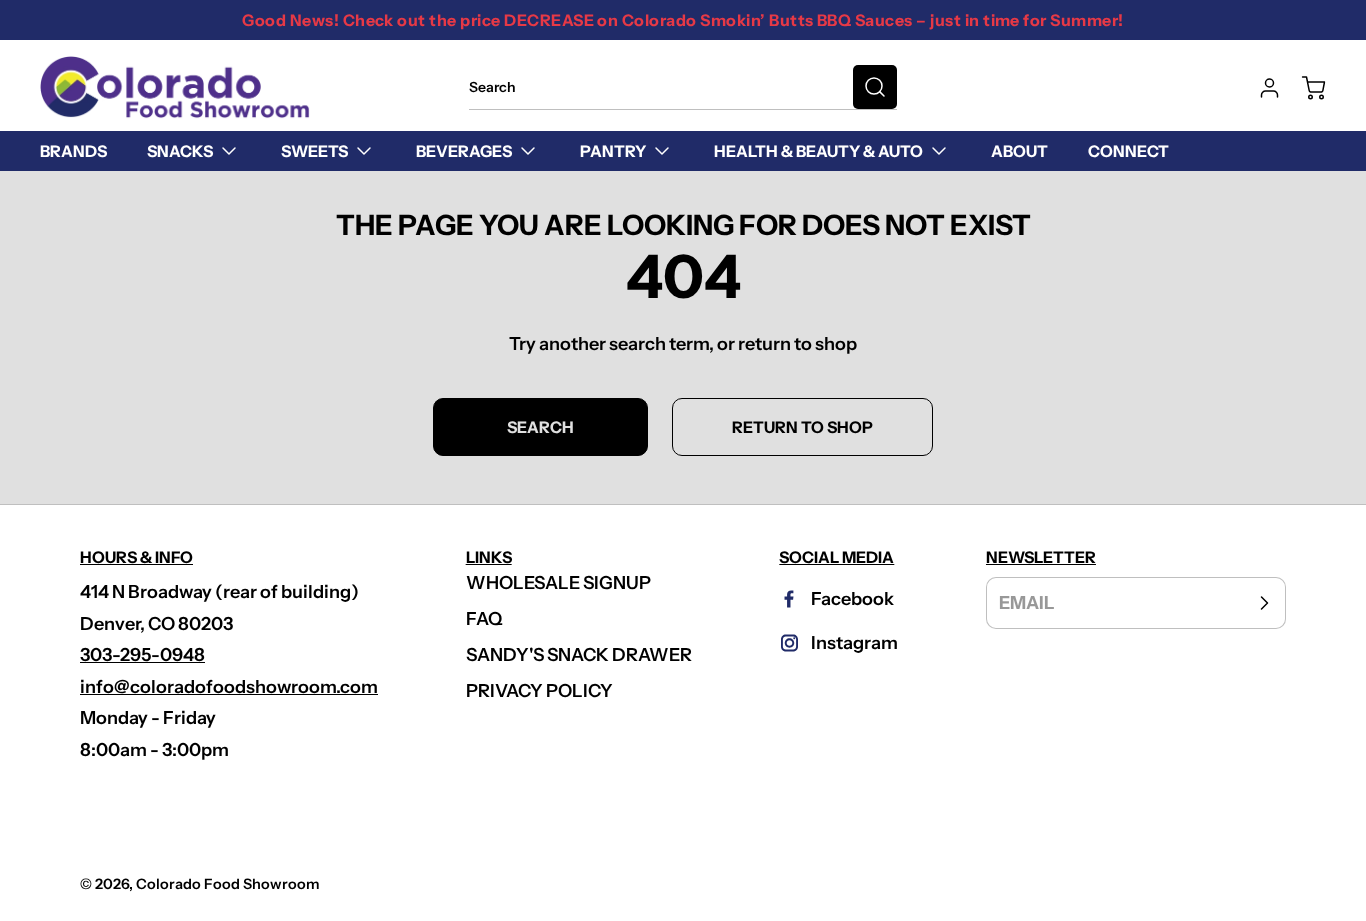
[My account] (1260, 88)
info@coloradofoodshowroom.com (229, 687)
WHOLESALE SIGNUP (558, 583)
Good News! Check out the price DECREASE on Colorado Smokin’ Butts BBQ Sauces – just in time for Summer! (682, 20)
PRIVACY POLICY (539, 691)
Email (1027, 603)
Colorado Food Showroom (228, 884)
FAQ (484, 619)
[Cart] (1304, 88)
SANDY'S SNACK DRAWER (579, 655)
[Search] (875, 87)
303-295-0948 (142, 655)
